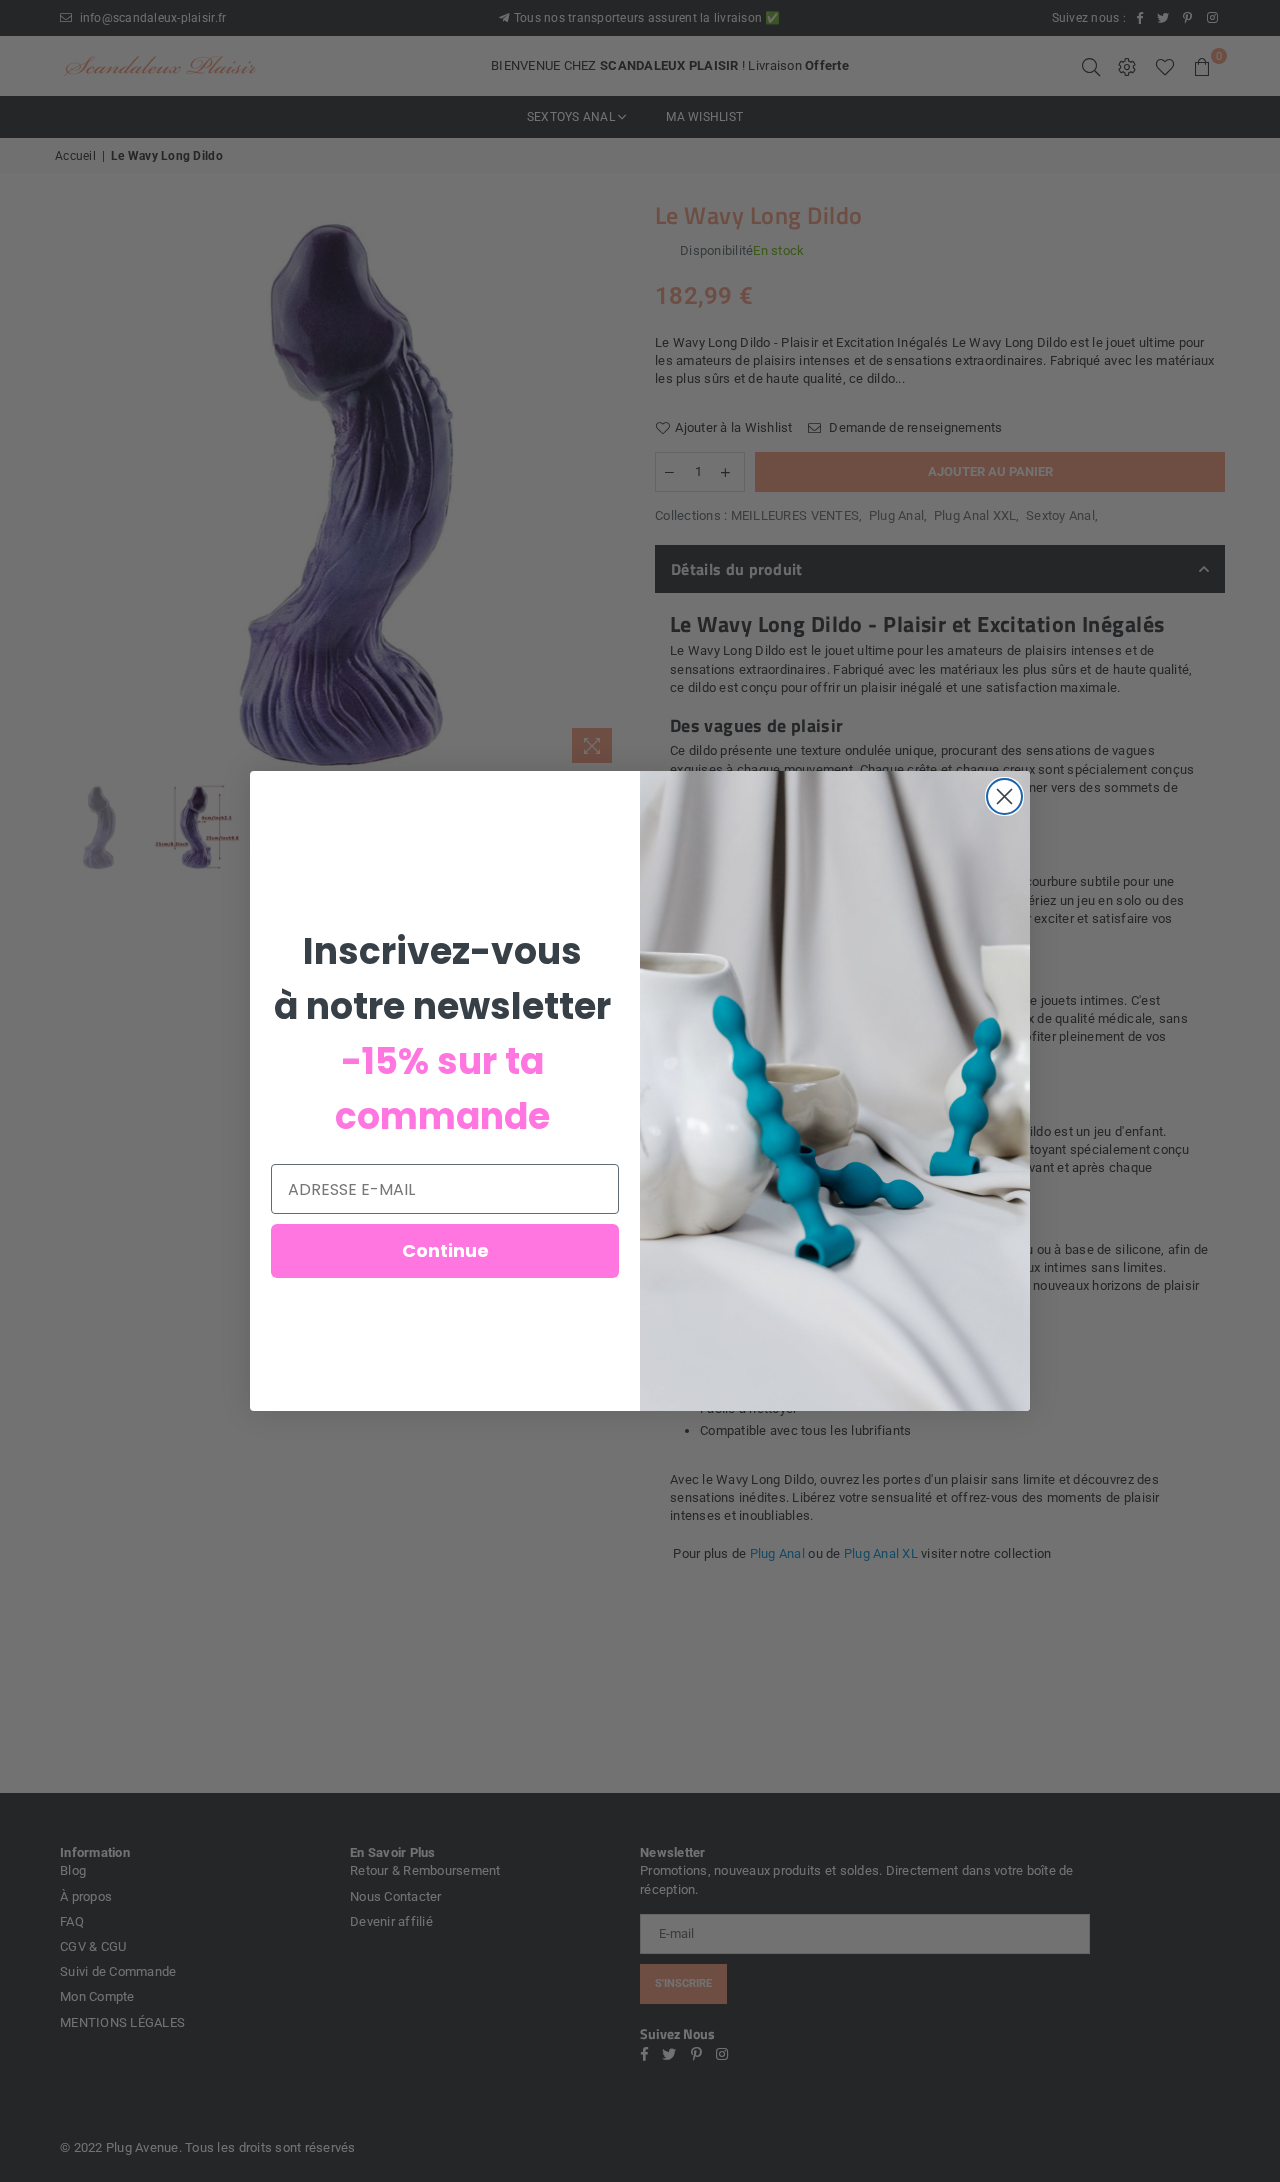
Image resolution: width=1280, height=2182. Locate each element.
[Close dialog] (1004, 796)
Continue (445, 1250)
